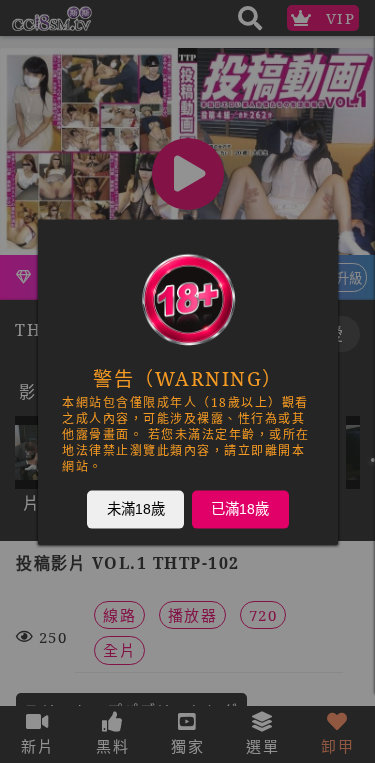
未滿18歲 (135, 508)
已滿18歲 (240, 508)
